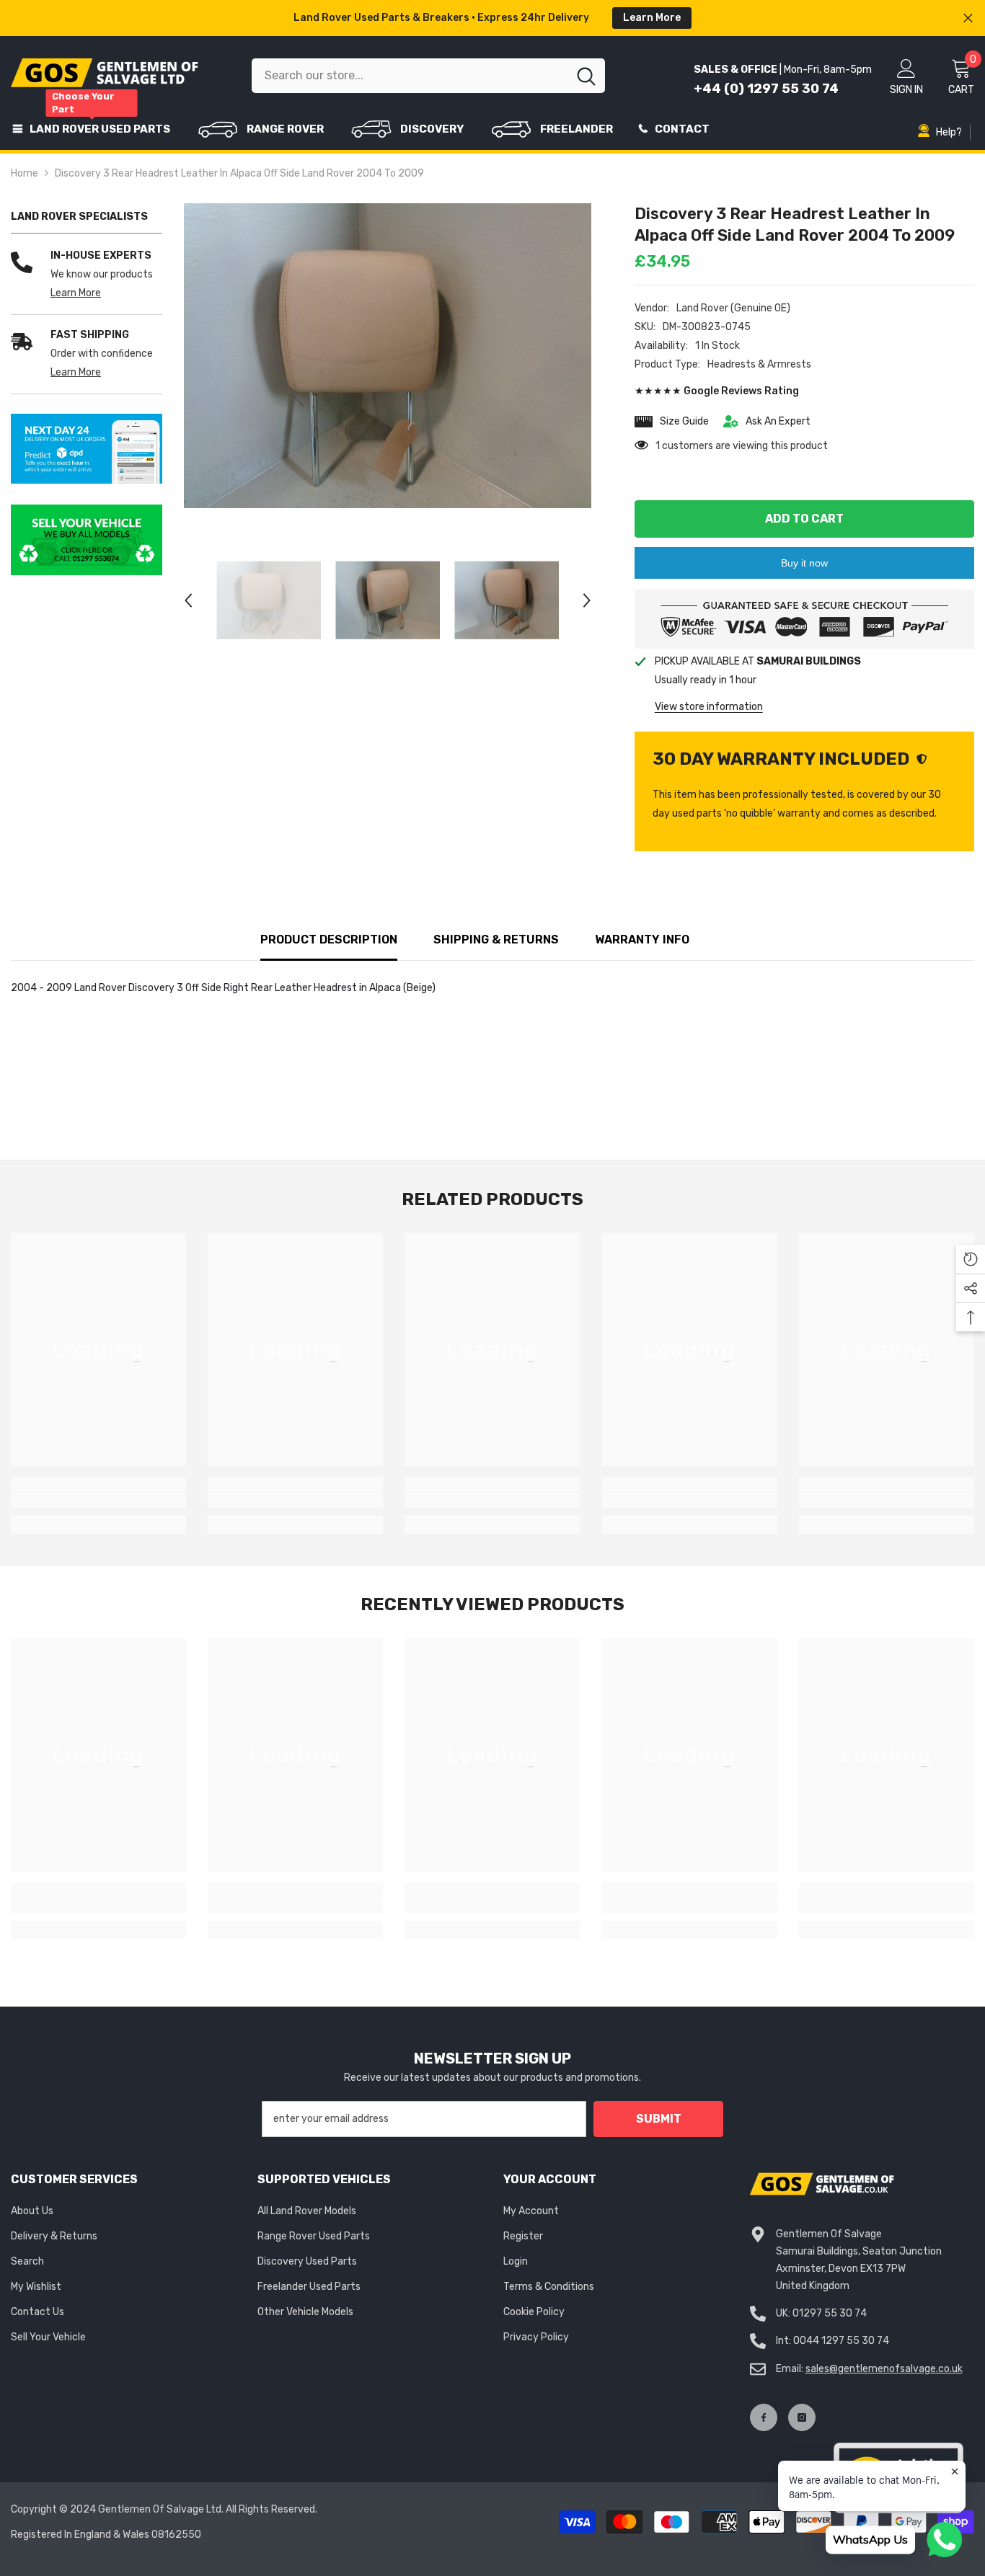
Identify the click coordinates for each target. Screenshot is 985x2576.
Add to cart (804, 519)
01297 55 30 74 (830, 2313)
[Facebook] (764, 2417)
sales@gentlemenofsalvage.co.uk (884, 2369)
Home (25, 173)
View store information (709, 707)
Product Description (329, 940)
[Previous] (188, 600)
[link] (87, 449)
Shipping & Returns (496, 940)
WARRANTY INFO (642, 940)
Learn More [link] (76, 293)
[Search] (428, 76)
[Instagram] (802, 2417)
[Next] (587, 600)
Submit (659, 2119)
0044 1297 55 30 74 (841, 2341)
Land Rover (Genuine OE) (733, 308)
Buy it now (804, 563)
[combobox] (410, 76)
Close (968, 18)
